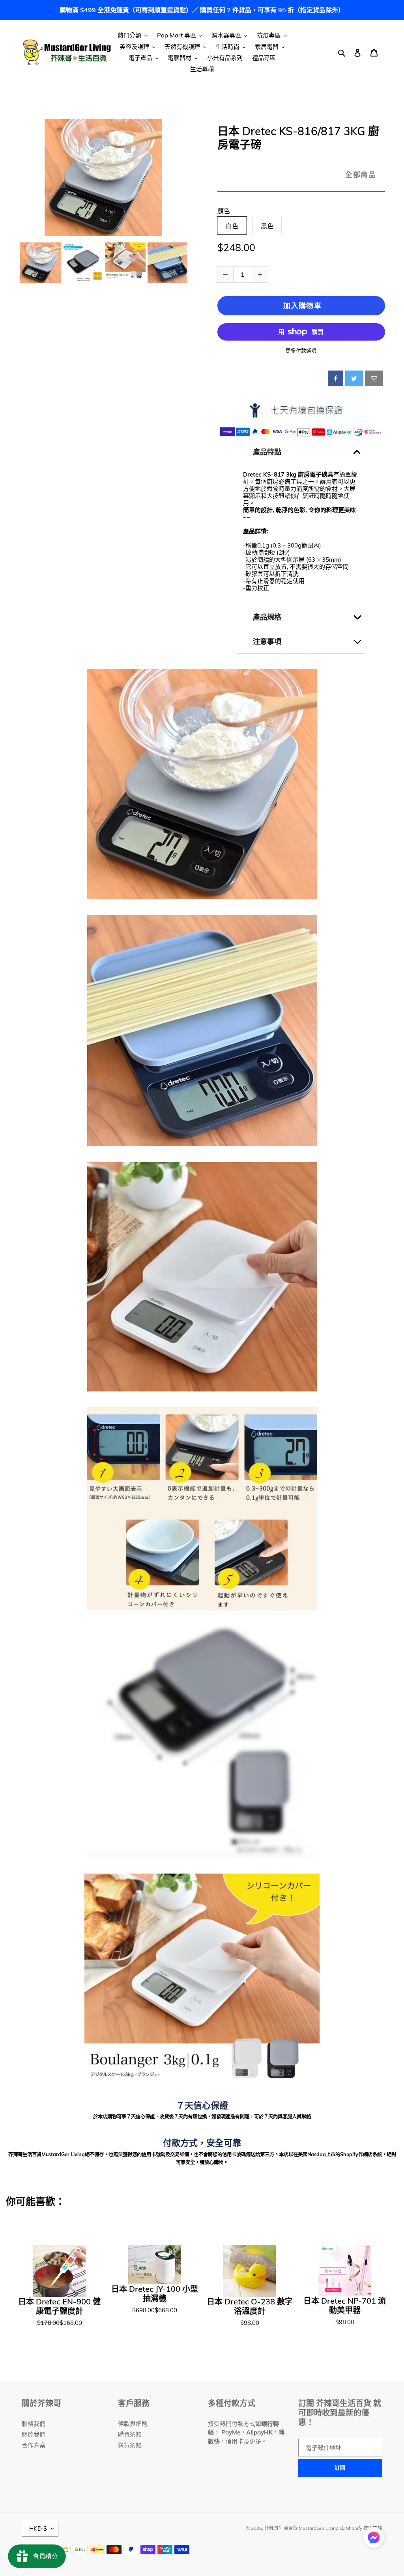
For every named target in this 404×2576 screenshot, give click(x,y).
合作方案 (34, 2445)
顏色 (224, 211)
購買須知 (130, 2434)
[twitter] (354, 378)
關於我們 (34, 2434)
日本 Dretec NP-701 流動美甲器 (345, 2306)
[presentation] (12, 263)
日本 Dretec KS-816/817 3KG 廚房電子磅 (298, 138)
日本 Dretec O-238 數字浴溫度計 (250, 2306)
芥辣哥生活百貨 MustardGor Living (301, 2528)
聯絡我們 (34, 2424)
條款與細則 (133, 2424)
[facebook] (336, 378)
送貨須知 (130, 2445)
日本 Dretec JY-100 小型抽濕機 (155, 2294)
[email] (374, 378)
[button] (374, 2539)
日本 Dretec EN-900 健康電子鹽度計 (59, 2306)
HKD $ (38, 2529)
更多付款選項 (301, 350)
